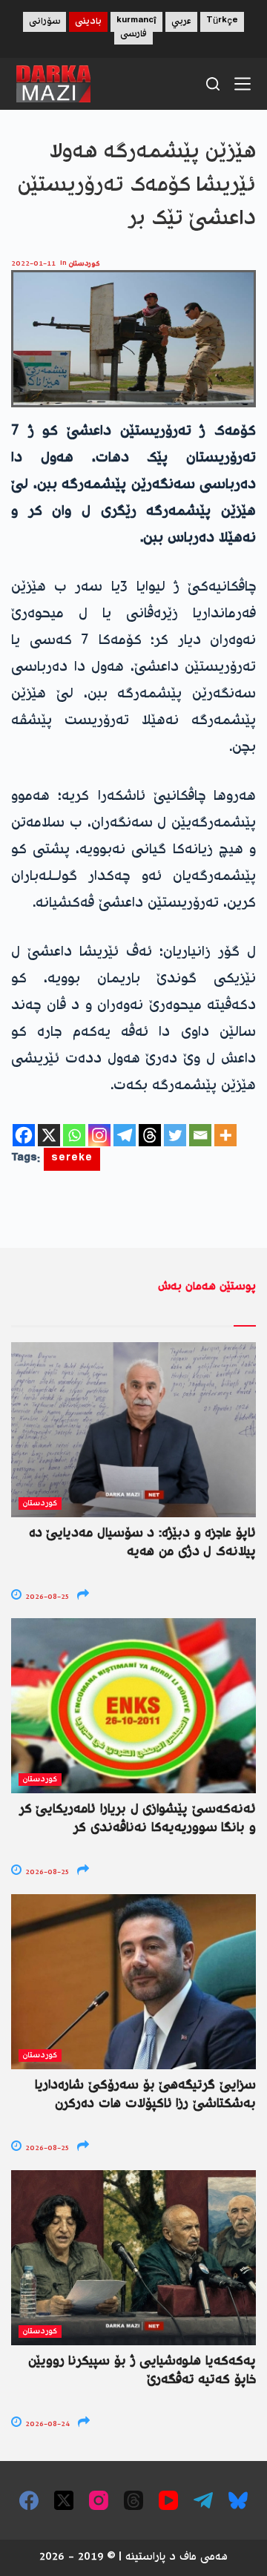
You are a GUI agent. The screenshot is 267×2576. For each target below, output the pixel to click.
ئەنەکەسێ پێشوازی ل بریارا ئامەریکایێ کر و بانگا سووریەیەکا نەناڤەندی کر (138, 1819)
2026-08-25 (46, 1597)
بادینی (88, 22)
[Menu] (243, 84)
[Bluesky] (238, 2500)
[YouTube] (168, 2500)
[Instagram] (99, 1135)
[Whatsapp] (74, 1135)
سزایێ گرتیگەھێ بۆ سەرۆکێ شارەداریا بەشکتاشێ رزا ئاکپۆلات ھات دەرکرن (145, 2095)
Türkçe (222, 22)
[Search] (213, 84)
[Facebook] (24, 1135)
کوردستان (85, 264)
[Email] (200, 1135)
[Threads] (150, 1135)
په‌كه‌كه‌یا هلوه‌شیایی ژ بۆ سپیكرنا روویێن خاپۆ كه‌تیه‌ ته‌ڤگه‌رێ (142, 2371)
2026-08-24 (46, 2424)
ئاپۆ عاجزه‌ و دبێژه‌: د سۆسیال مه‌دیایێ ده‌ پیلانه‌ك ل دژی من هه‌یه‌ (142, 1543)
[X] (49, 1135)
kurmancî (136, 22)
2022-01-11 (33, 264)
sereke (72, 1159)
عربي (181, 22)
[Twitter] (175, 1135)
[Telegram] (125, 1135)
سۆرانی (44, 22)
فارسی (133, 34)
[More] (225, 1135)
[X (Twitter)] (64, 2500)
